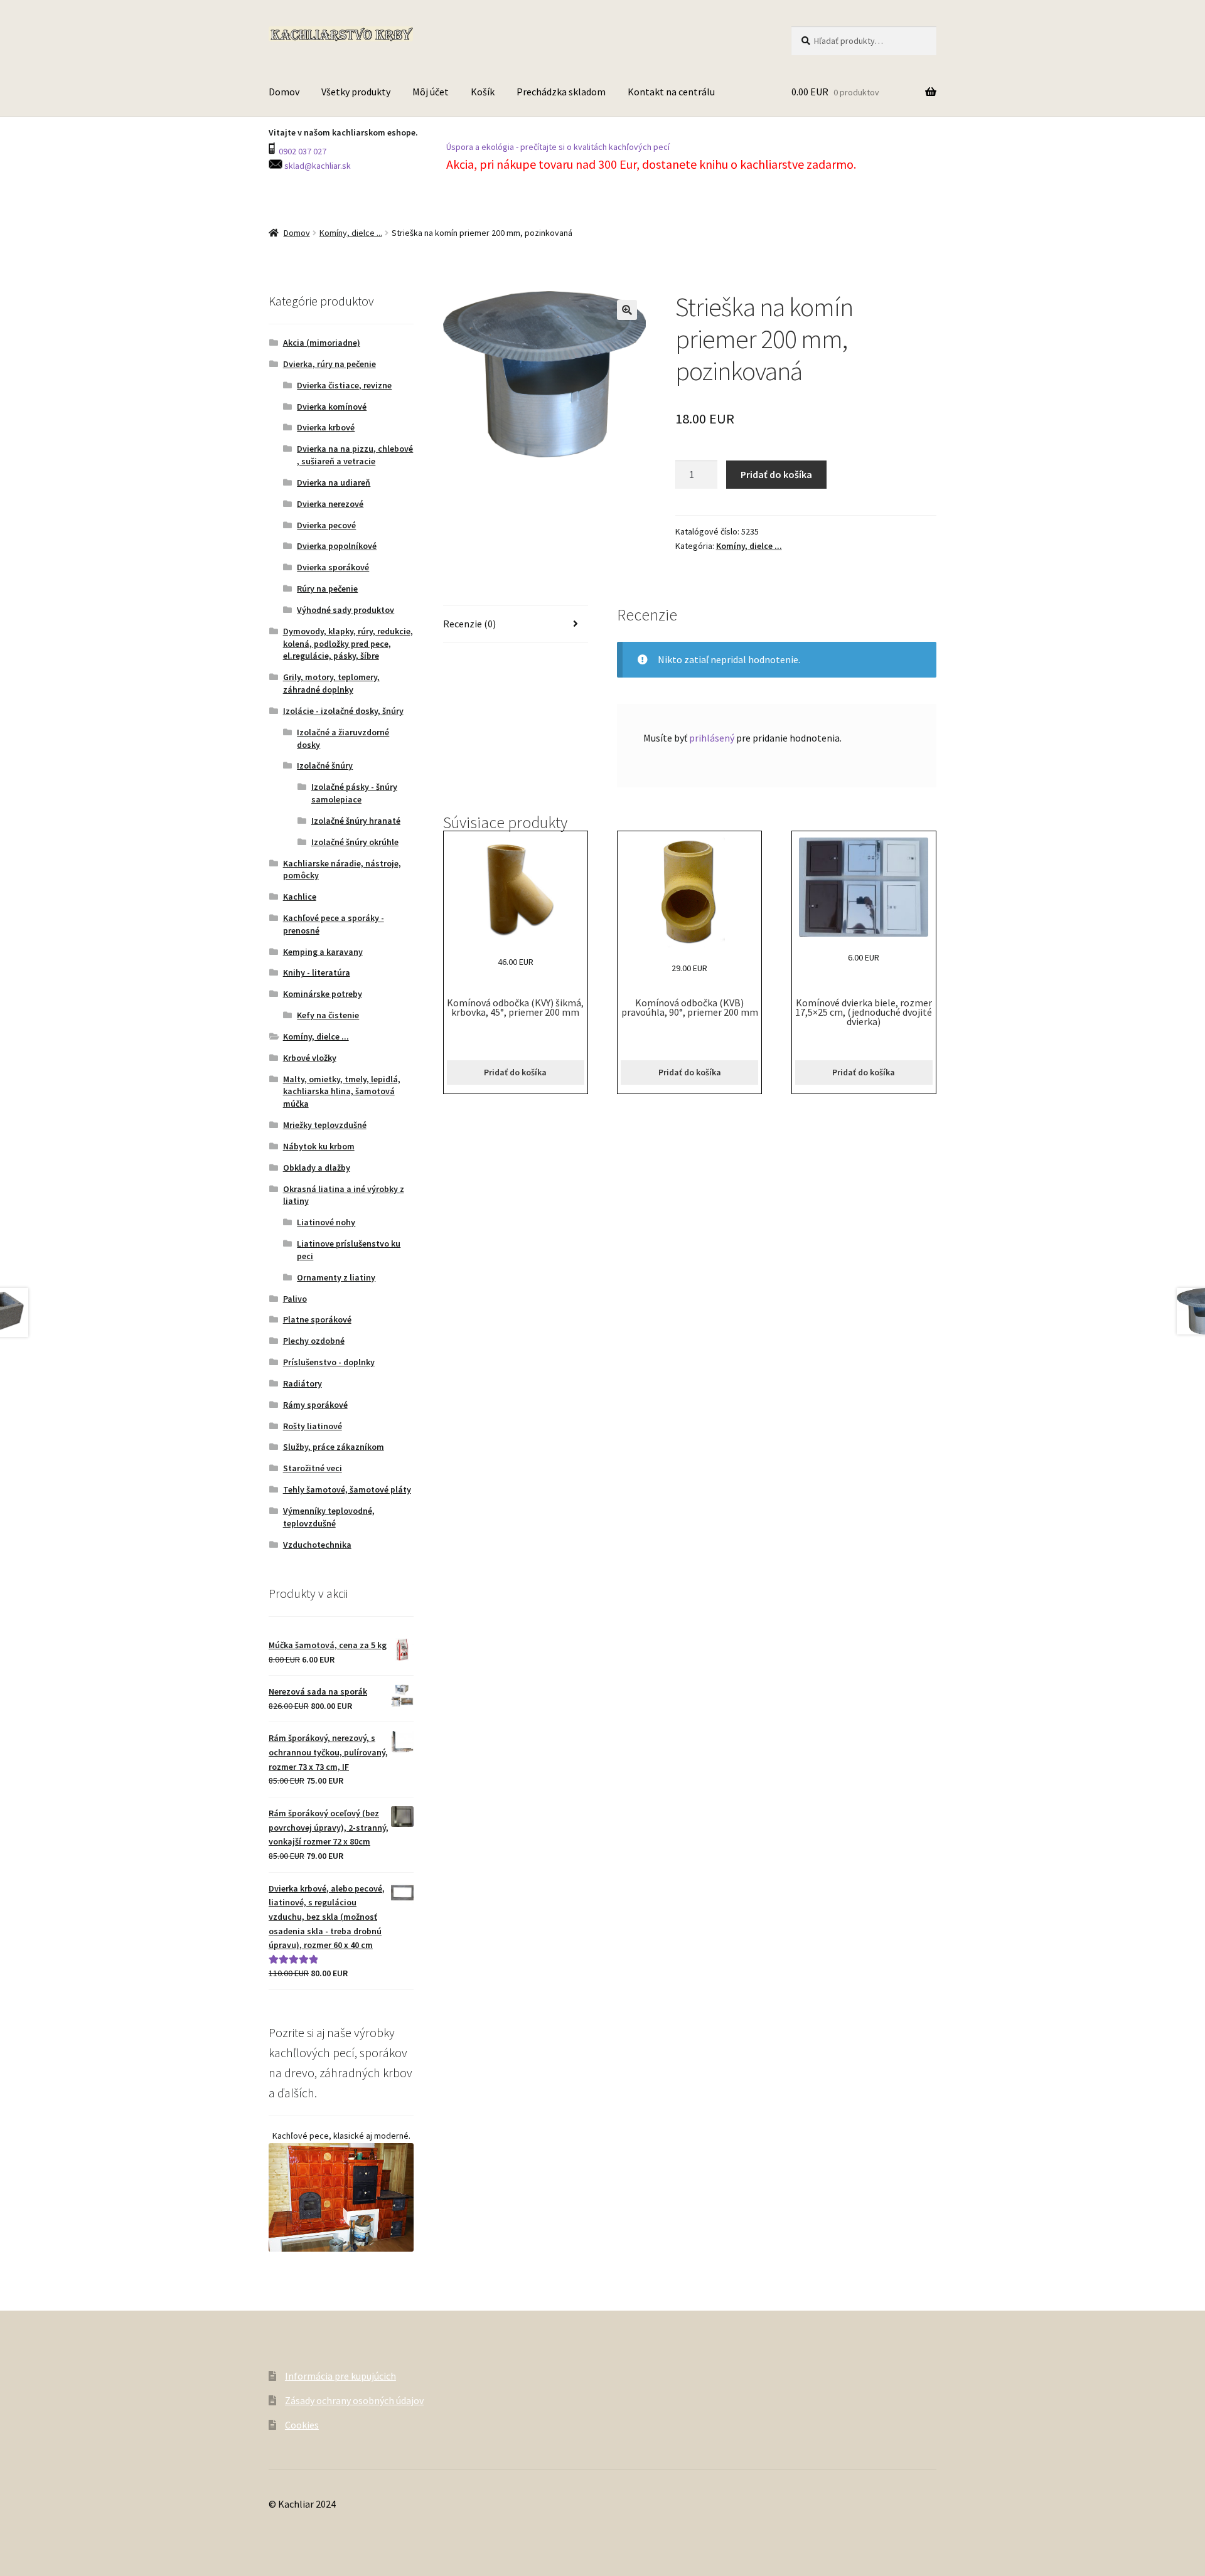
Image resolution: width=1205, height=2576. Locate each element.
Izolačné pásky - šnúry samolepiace (354, 793)
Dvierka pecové (326, 525)
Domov (284, 92)
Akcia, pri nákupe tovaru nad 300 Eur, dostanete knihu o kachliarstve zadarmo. (652, 164)
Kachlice (300, 897)
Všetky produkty (356, 92)
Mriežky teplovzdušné (325, 1125)
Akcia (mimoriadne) (322, 343)
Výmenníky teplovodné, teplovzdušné (329, 1517)
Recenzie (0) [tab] (469, 624)
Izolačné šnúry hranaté (356, 821)
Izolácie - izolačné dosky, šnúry (343, 711)
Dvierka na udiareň (334, 482)
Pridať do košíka (776, 474)
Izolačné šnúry (325, 765)
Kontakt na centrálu (671, 92)
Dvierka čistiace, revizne (344, 385)
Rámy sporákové (315, 1405)
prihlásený (712, 738)
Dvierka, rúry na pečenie (329, 364)
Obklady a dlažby (317, 1168)
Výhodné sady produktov (345, 610)
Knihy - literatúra (317, 972)
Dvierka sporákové (333, 567)
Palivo (295, 1299)
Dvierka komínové (332, 407)
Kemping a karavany (323, 952)
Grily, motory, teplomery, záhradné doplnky (331, 683)
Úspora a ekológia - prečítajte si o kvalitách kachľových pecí (558, 147)
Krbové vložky (310, 1058)
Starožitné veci (313, 1468)
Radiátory (303, 1383)
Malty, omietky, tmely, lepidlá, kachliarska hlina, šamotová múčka (342, 1092)
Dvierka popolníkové (337, 546)
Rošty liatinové (313, 1426)
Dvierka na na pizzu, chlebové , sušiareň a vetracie (355, 455)
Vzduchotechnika (317, 1545)
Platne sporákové (317, 1319)
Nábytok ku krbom (319, 1146)
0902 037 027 (302, 151)
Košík (483, 92)
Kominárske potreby (323, 994)
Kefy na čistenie (328, 1015)
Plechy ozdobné (314, 1341)
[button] (627, 310)
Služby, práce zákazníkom (334, 1447)
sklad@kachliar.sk (317, 166)
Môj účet (431, 92)
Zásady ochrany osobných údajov (354, 2400)
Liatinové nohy (326, 1222)
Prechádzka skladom (561, 92)
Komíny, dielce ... (351, 233)
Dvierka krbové (326, 427)
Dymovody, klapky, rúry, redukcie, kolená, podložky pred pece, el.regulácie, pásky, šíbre (348, 644)
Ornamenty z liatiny (336, 1277)
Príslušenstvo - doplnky (329, 1362)
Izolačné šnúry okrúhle (355, 842)
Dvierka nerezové (330, 504)
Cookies (302, 2425)
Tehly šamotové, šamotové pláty (347, 1489)
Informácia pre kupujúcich (340, 2376)
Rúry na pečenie (327, 588)
